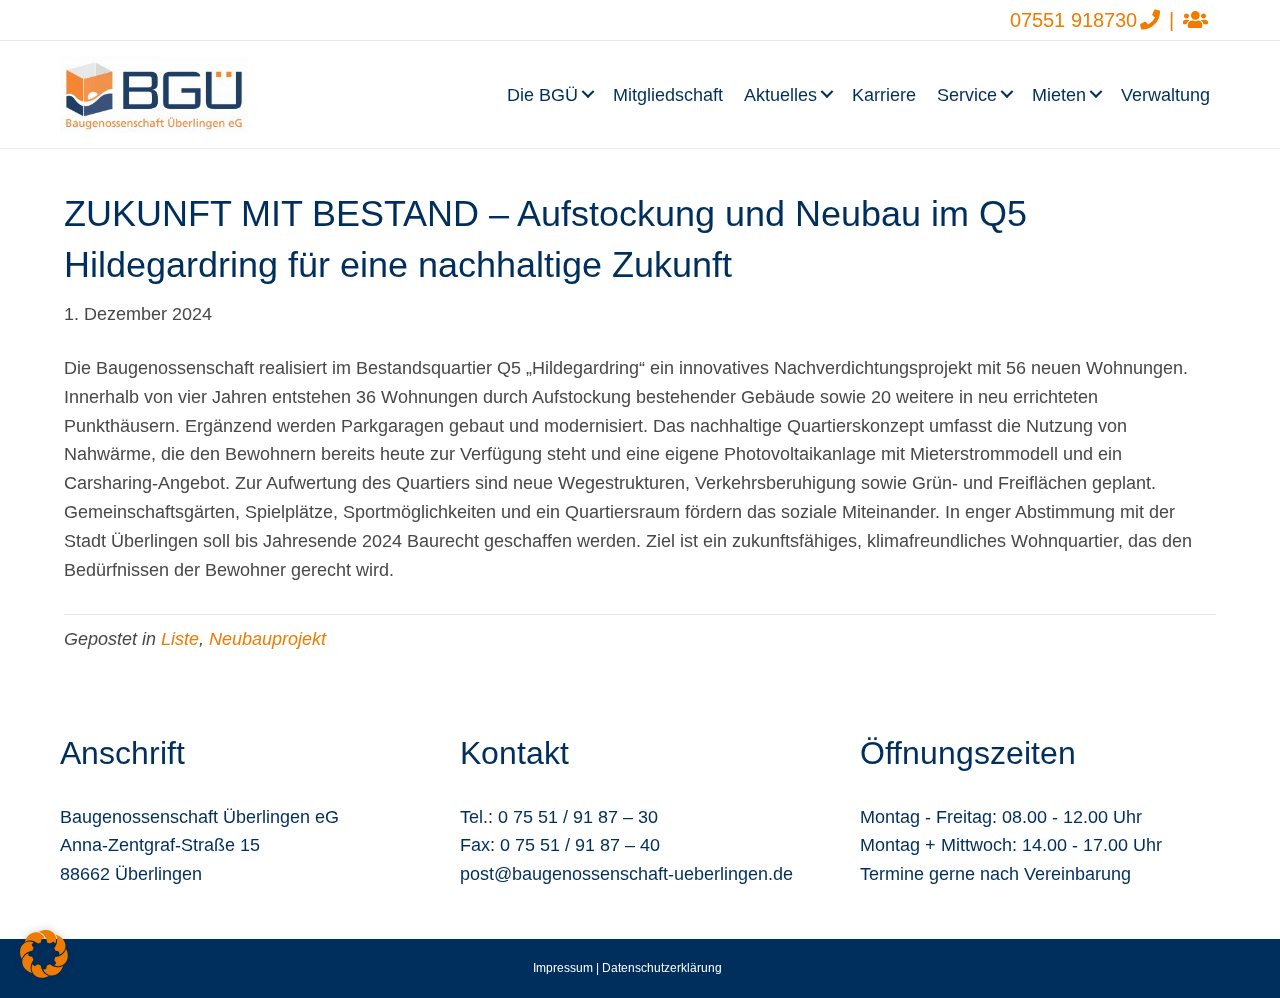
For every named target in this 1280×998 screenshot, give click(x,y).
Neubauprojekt (267, 639)
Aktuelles (780, 95)
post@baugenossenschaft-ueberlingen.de (626, 874)
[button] (590, 95)
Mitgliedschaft (668, 95)
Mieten (1059, 95)
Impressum (563, 968)
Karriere (884, 95)
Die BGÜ (542, 95)
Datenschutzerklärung (662, 968)
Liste (180, 639)
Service (967, 95)
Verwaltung (1165, 95)
